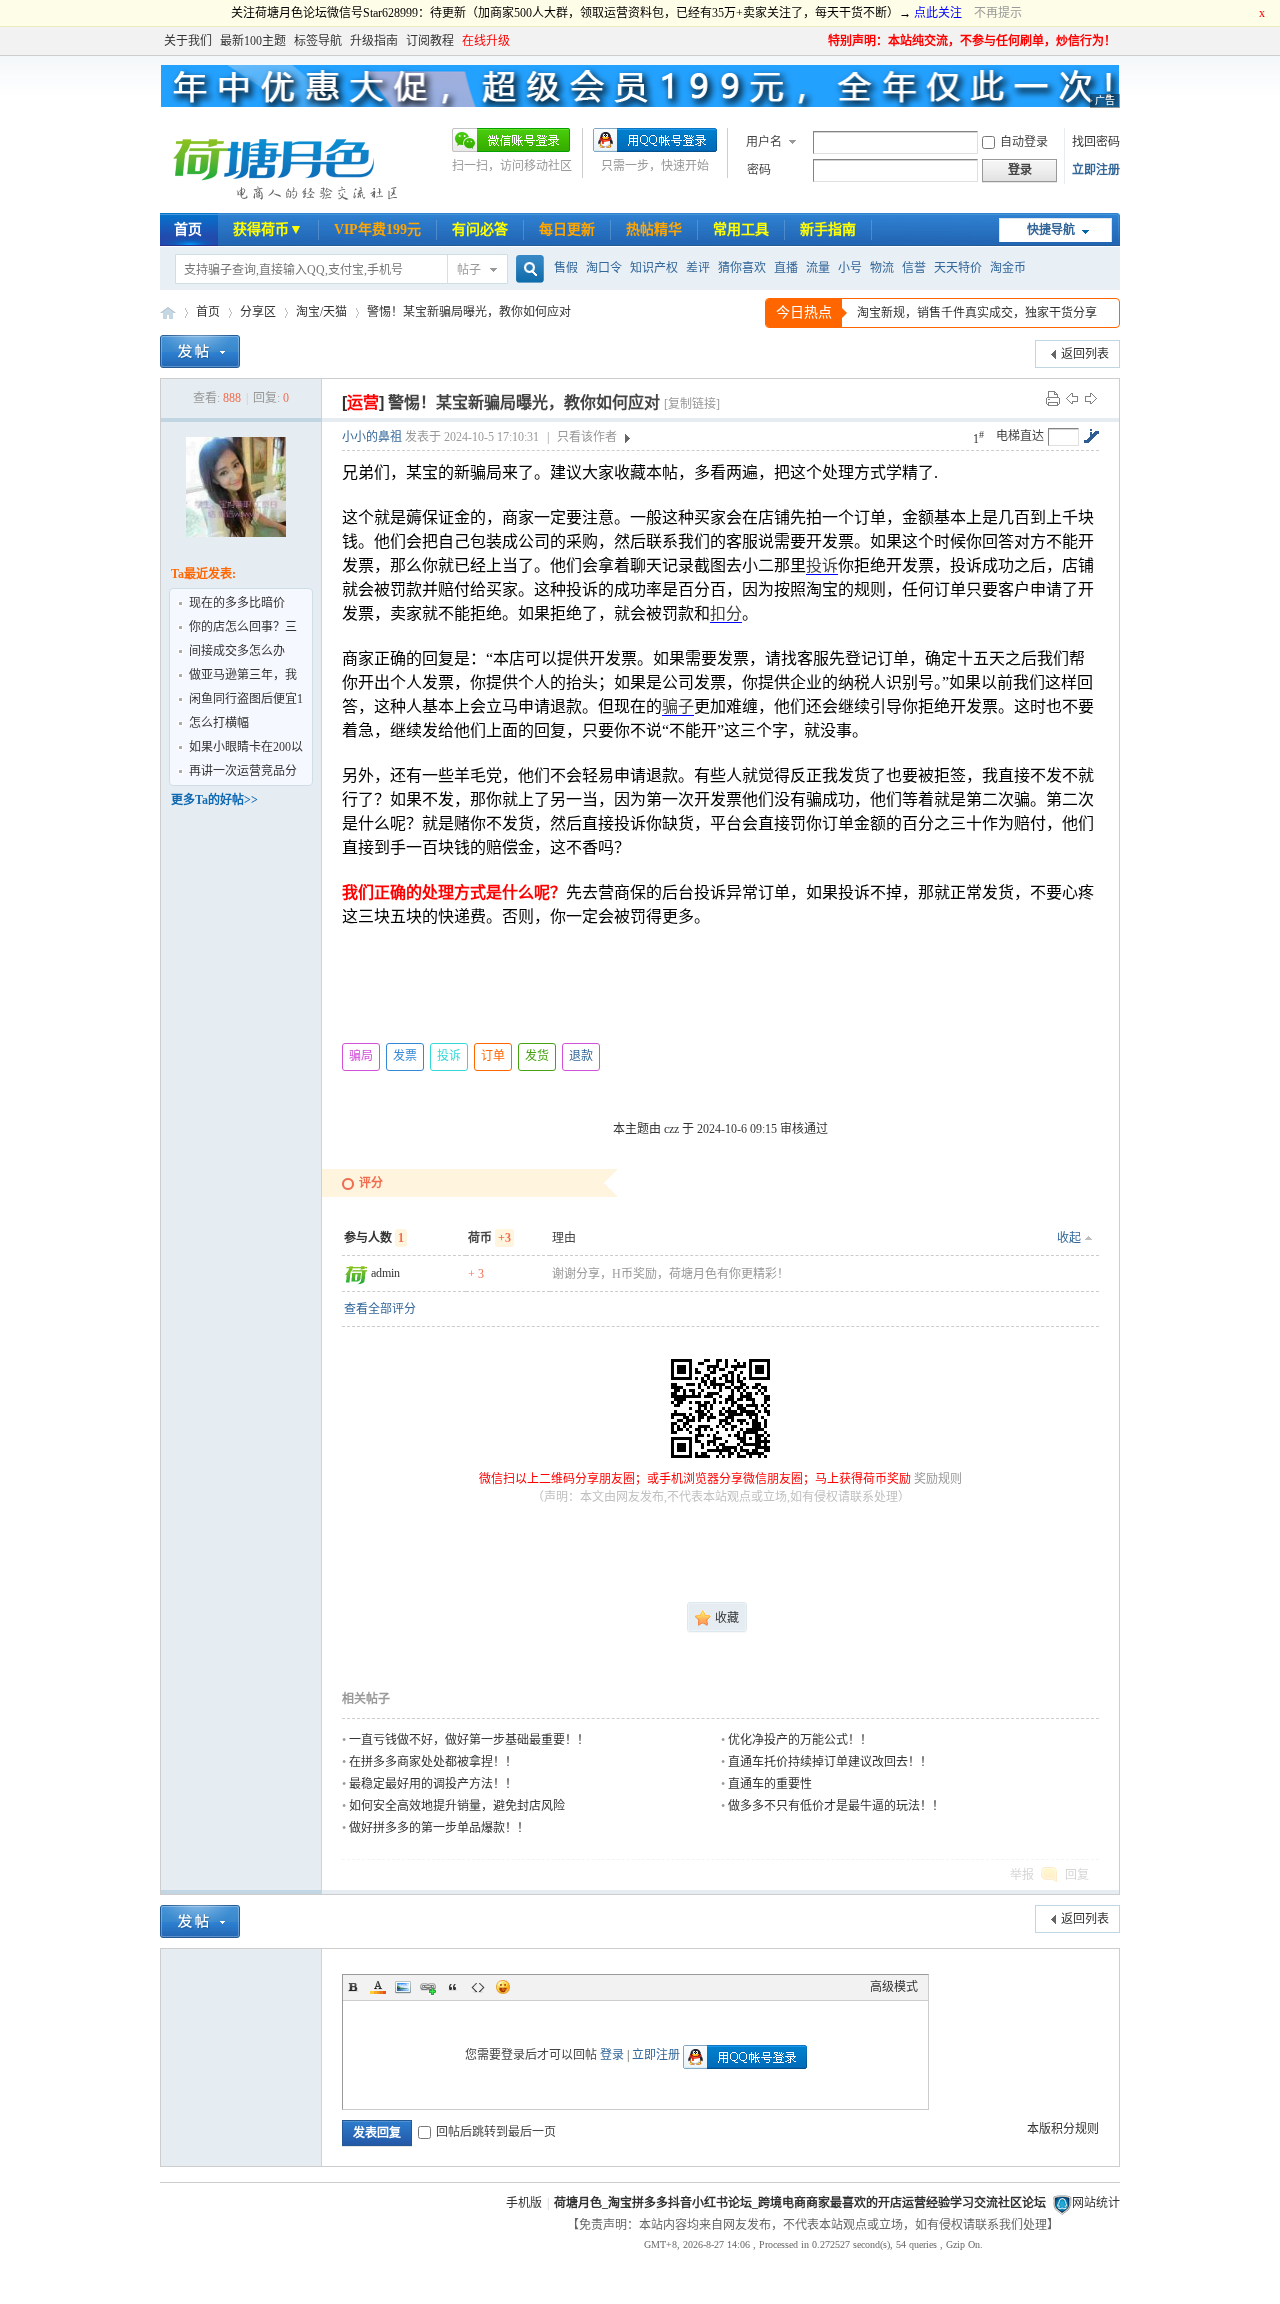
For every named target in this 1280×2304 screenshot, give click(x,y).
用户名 (764, 142)
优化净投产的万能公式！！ (800, 1740)
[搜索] (527, 269)
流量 (818, 268)
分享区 (258, 312)
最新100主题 (253, 41)
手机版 (524, 2203)
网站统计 (1096, 2203)
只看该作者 (587, 437)
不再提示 (998, 13)
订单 (493, 1056)
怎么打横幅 (219, 723)
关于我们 (188, 41)
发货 (537, 1056)
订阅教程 (430, 41)
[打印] (1053, 398)
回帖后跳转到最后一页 (496, 2132)
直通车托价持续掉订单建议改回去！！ (830, 1762)
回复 (1077, 1875)
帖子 (469, 270)
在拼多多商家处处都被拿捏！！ (433, 1762)
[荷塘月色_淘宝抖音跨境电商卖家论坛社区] (282, 201)
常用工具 (741, 229)
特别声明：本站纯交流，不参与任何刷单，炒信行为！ (972, 41)
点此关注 (938, 13)
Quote (453, 1987)
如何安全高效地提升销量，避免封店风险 (457, 1806)
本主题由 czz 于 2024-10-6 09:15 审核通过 (720, 1129)
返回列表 (1085, 354)
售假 (566, 268)
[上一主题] (1072, 398)
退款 (581, 1056)
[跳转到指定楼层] (1091, 436)
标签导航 (318, 41)
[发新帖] (200, 351)
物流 (882, 268)
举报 (1022, 1875)
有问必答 (480, 229)
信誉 (914, 268)
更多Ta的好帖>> (214, 800)
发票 (405, 1056)
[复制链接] (692, 404)
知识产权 (654, 268)
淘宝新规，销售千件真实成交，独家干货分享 (977, 313)
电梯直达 (1020, 436)
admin (385, 1273)
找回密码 (1096, 142)
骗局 (361, 1056)
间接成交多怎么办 (237, 651)
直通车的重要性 (770, 1784)
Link (428, 1987)
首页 (188, 229)
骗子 (678, 706)
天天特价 (958, 268)
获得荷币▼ (268, 229)
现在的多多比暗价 (237, 603)
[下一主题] (1091, 398)
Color (378, 1987)
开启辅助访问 (819, 41)
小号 (850, 268)
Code (478, 1987)
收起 (1069, 1238)
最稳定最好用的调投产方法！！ (433, 1784)
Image (403, 1987)
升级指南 (374, 41)
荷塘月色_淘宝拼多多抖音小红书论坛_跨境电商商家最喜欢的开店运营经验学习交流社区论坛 (800, 2203)
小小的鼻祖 (372, 437)
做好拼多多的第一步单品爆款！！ (439, 1828)
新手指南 (828, 229)
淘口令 (604, 268)
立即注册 (1096, 170)
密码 (759, 170)
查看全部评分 (380, 1309)
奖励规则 (938, 1479)
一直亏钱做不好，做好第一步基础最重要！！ (469, 1740)
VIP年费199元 (377, 229)
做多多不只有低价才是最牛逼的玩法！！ (836, 1806)
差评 (698, 268)
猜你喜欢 (742, 268)
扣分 (726, 613)
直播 (786, 268)
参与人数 (374, 1238)
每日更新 (567, 229)
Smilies (503, 1987)
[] (363, 402)
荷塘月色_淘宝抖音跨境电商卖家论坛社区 (168, 312)
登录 (612, 2055)
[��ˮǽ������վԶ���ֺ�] (1062, 2203)
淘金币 (1008, 268)
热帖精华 (654, 229)
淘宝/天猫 (321, 312)
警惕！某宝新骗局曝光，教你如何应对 (469, 312)
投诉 (822, 565)
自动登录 (1024, 142)
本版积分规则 (1063, 2129)
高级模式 (894, 1987)
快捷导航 (1051, 230)
